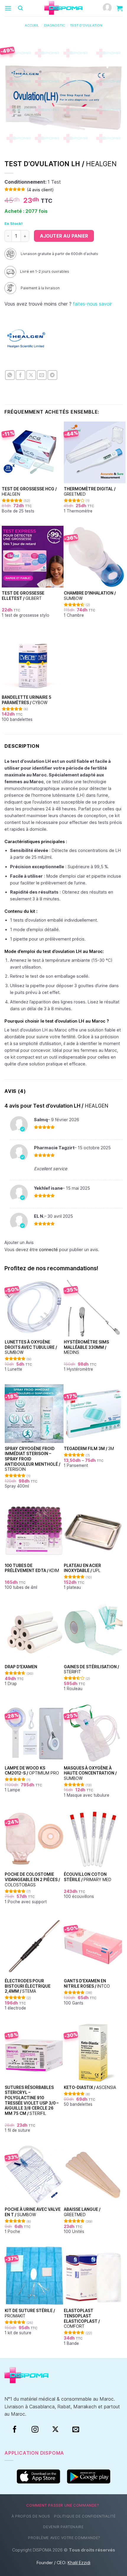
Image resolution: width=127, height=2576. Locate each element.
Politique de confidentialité (85, 2516)
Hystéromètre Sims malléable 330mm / (86, 1347)
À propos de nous (31, 2516)
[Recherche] (20, 8)
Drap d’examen (21, 1667)
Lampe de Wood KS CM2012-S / (32, 1771)
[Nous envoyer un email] (76, 2430)
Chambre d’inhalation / (90, 596)
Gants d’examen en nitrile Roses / (87, 1984)
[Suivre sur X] (55, 2430)
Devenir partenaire (63, 2527)
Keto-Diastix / (90, 2087)
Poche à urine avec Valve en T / (33, 2212)
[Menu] (8, 8)
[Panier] (120, 8)
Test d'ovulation (86, 25)
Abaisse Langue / (82, 2212)
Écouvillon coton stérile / (88, 1877)
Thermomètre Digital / (90, 492)
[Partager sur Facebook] (21, 375)
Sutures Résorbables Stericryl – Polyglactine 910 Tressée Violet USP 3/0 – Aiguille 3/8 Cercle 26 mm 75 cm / (32, 2100)
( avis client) (40, 190)
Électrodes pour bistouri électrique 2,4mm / (28, 1986)
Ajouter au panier (64, 236)
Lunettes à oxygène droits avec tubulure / (31, 1347)
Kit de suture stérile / (30, 2313)
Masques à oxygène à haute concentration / (90, 1773)
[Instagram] (35, 2430)
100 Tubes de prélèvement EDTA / (32, 1568)
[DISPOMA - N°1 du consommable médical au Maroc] (63, 8)
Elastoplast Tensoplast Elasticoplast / (82, 2318)
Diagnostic (54, 25)
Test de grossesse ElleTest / (23, 596)
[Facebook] (15, 2430)
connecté (48, 1249)
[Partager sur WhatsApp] (10, 375)
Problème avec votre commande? (64, 2538)
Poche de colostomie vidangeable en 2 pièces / (32, 1879)
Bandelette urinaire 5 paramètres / (27, 700)
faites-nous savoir (92, 304)
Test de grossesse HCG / (29, 492)
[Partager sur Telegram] (52, 375)
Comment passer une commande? (63, 2505)
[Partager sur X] (31, 375)
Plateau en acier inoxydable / (82, 1568)
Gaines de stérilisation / (91, 1669)
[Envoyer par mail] (42, 375)
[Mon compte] (107, 8)
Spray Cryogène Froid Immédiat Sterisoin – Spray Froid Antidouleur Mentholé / (32, 1459)
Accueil (32, 25)
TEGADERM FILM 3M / (89, 1449)
